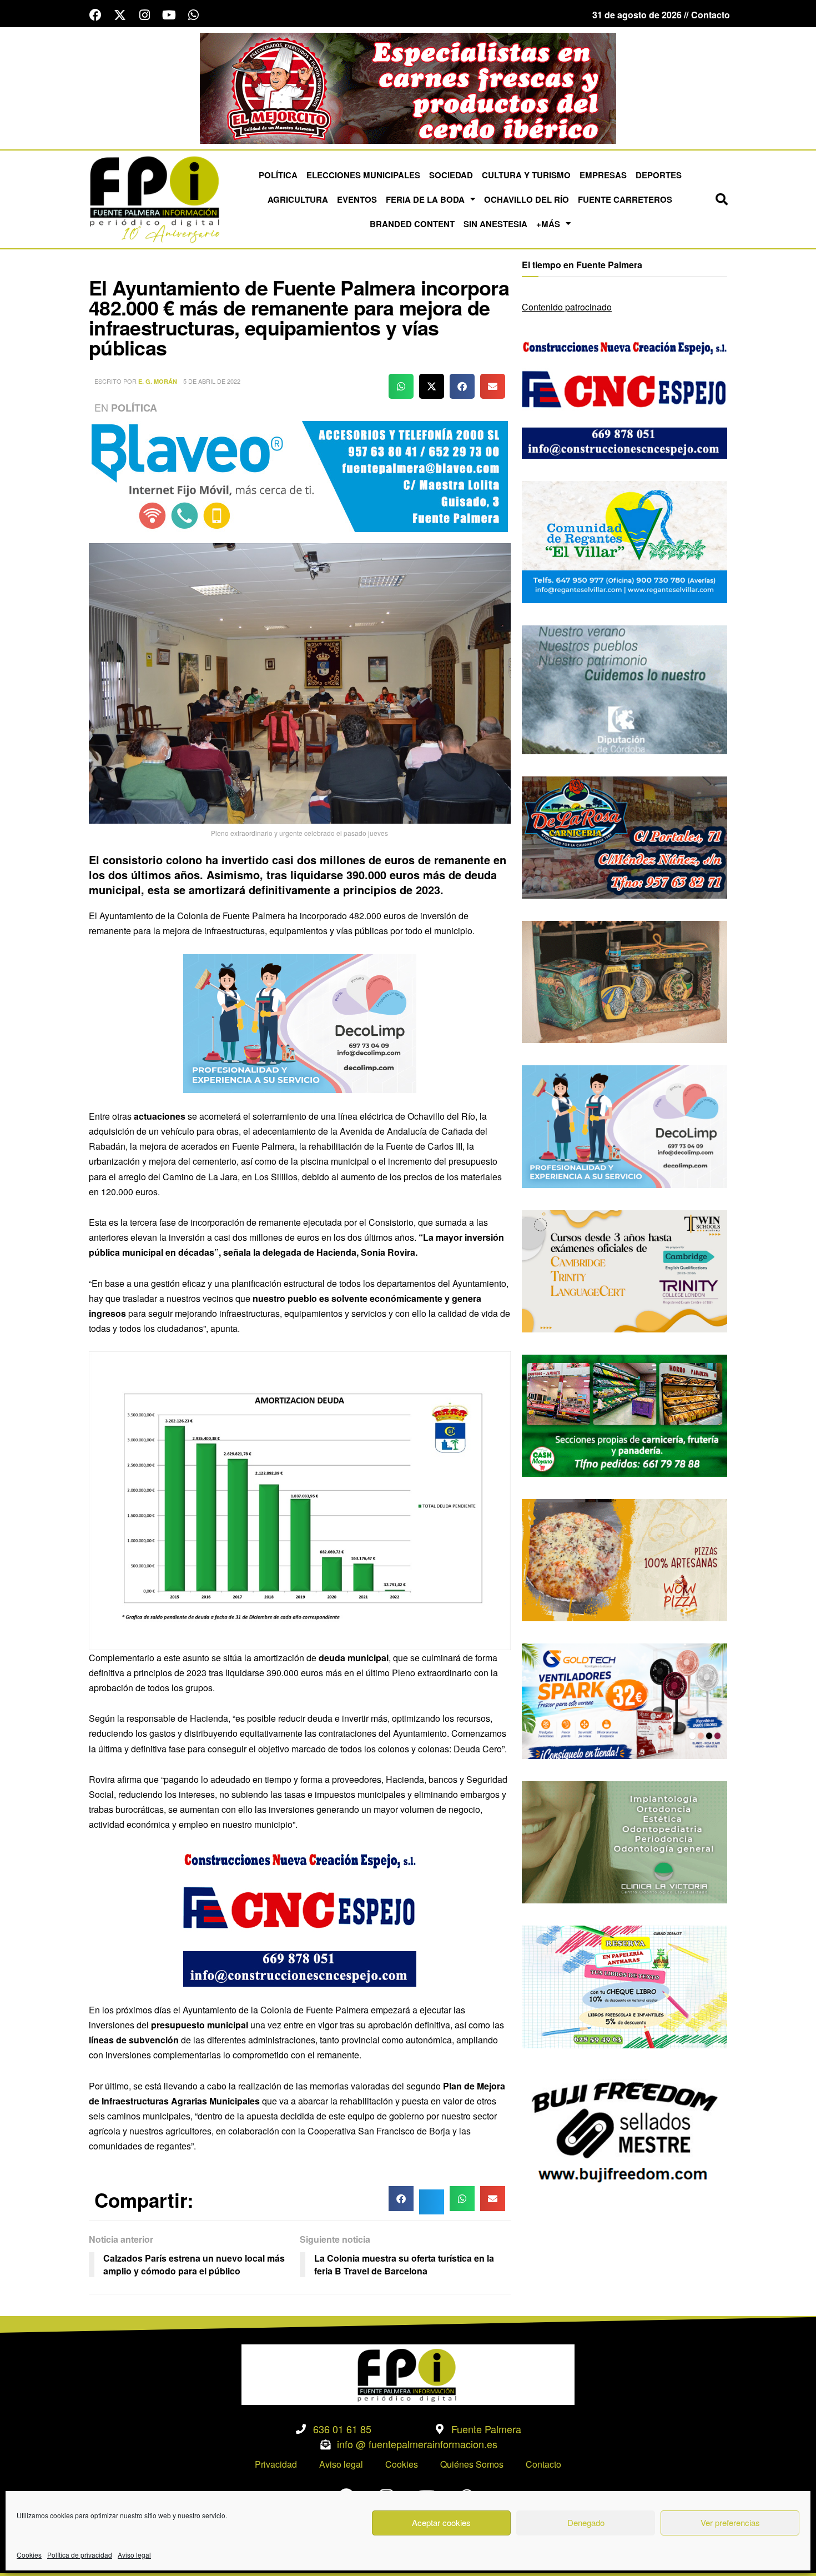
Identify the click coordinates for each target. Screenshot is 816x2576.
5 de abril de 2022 (212, 381)
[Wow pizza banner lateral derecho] (624, 1559)
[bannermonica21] (300, 1022)
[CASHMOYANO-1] (624, 1414)
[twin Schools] (624, 1270)
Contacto (543, 2464)
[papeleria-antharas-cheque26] (624, 1986)
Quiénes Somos (472, 2464)
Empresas (603, 175)
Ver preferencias (730, 2522)
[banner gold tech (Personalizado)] (624, 1700)
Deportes (659, 175)
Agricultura (298, 199)
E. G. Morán (158, 381)
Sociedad (451, 175)
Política (278, 175)
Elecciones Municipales (363, 175)
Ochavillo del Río (527, 199)
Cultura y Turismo (526, 175)
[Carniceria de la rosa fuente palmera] (624, 836)
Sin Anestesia (495, 224)
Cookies (29, 2555)
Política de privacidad (80, 2555)
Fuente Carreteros (625, 199)
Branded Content (412, 224)
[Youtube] (169, 15)
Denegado (586, 2522)
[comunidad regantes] (624, 541)
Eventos (357, 199)
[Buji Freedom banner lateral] (624, 2130)
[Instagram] (144, 15)
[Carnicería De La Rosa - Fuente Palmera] (408, 87)
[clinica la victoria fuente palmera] (624, 1841)
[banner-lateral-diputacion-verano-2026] (624, 688)
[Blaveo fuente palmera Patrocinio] (300, 475)
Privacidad (276, 2464)
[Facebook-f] (95, 15)
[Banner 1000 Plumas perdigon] (624, 981)
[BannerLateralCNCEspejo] (300, 1916)
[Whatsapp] (193, 15)
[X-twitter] (120, 15)
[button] (722, 199)
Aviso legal (134, 2555)
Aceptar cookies (441, 2522)
